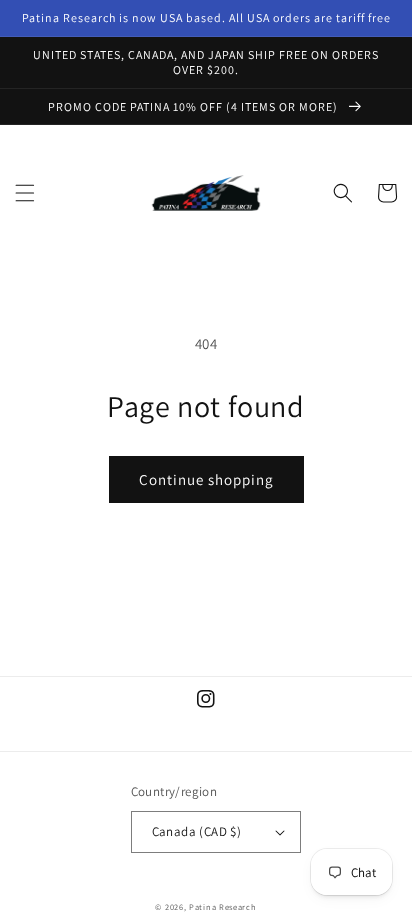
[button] (25, 193)
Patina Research (223, 906)
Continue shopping (206, 479)
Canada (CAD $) (197, 831)
